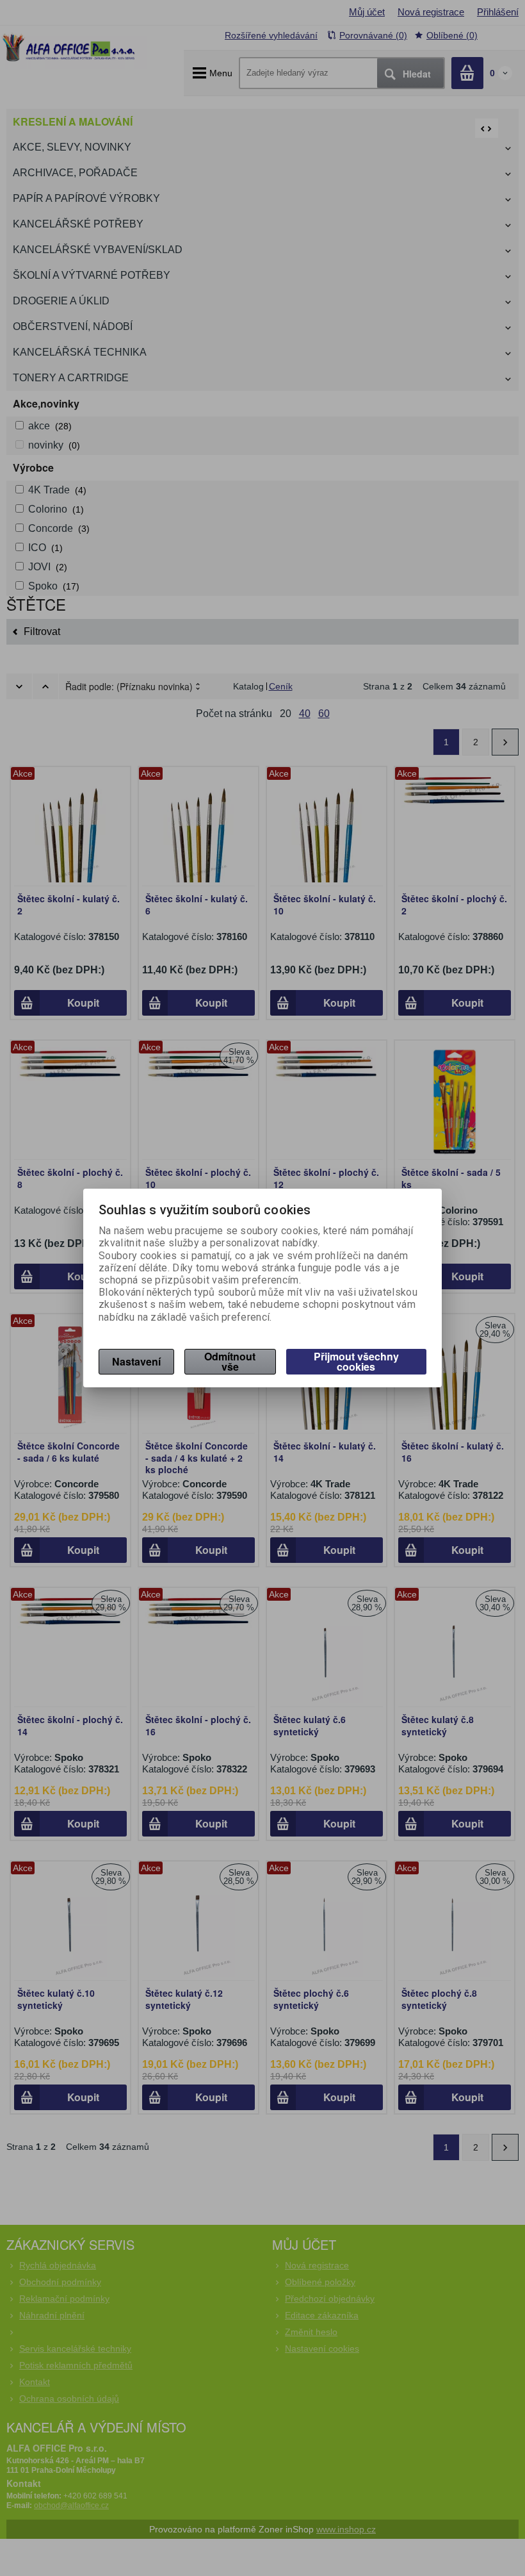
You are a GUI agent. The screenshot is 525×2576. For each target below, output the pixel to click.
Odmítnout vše (230, 1361)
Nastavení (136, 1361)
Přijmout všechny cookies (356, 1361)
